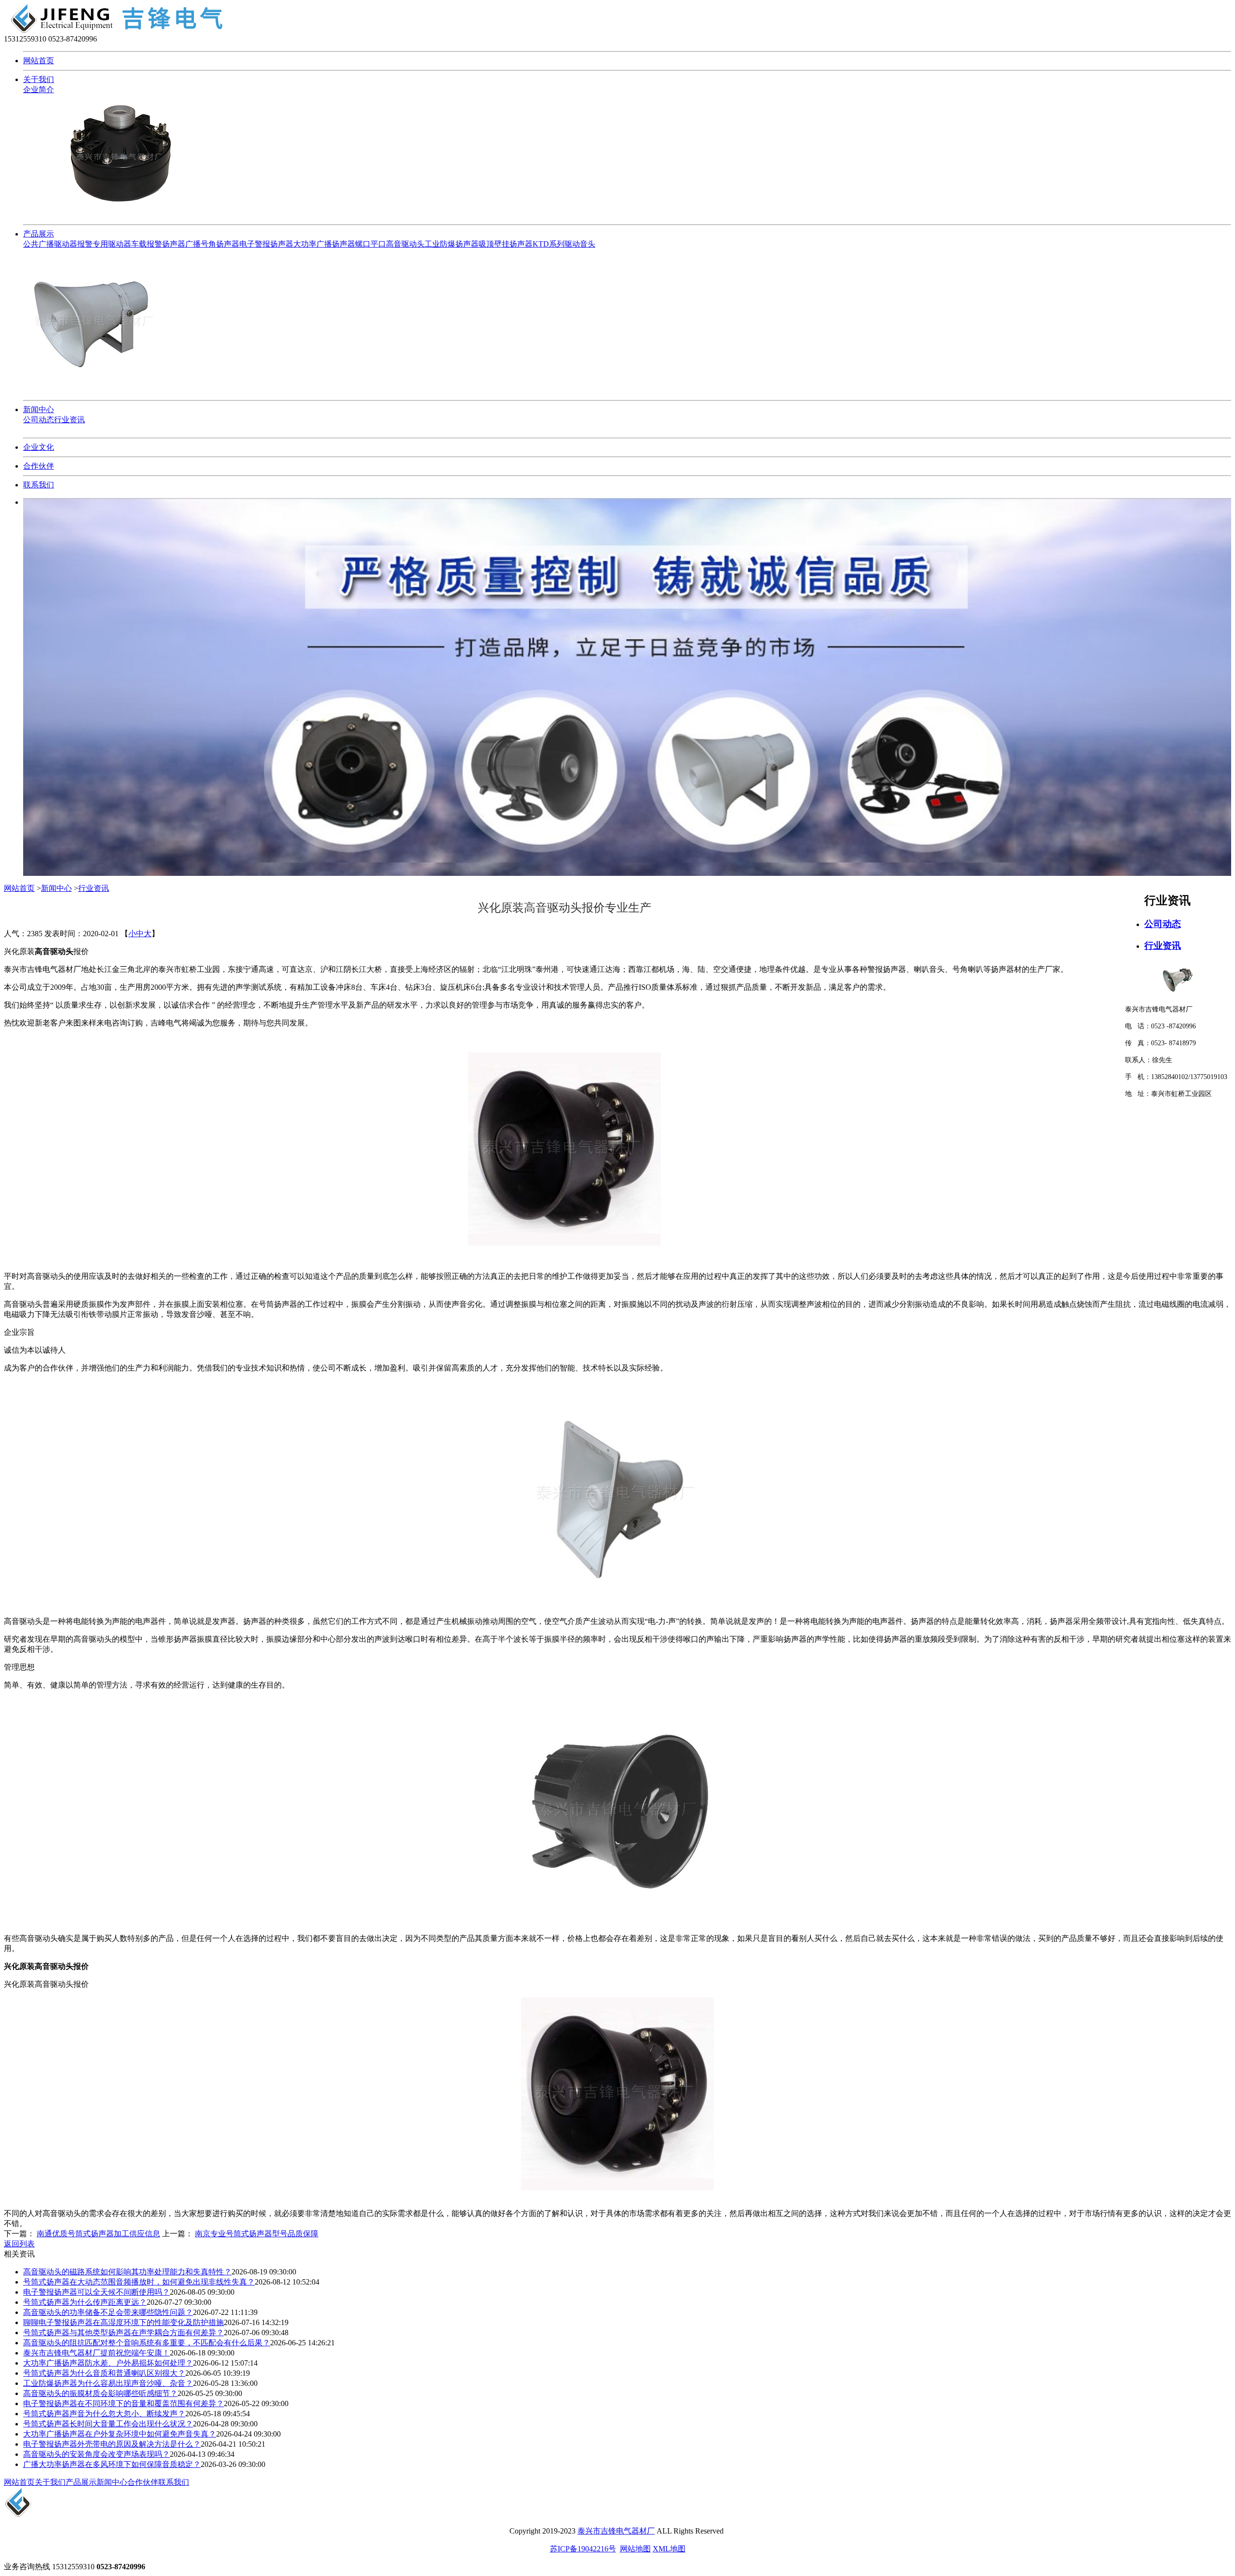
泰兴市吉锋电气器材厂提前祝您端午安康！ (96, 2353)
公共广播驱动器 (50, 244)
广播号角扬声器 (212, 244)
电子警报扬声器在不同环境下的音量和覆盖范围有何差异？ (123, 2403)
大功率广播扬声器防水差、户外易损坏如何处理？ (108, 2363)
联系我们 (39, 485)
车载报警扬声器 (158, 244)
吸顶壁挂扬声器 (506, 244)
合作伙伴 (39, 466)
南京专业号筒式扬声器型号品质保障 (257, 2234)
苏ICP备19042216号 (583, 2549)
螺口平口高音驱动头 (390, 244)
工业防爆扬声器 (452, 244)
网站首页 (39, 61)
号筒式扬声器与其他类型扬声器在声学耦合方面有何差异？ (123, 2333)
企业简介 (39, 90)
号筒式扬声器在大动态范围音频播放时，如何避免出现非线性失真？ (139, 2282)
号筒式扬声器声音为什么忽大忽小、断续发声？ (104, 2414)
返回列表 (19, 2244)
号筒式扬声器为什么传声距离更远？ (85, 2302)
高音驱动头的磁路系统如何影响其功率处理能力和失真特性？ (127, 2272)
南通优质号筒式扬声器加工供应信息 (98, 2234)
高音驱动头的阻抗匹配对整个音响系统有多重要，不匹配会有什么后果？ (147, 2343)
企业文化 (39, 447)
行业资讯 (69, 420)
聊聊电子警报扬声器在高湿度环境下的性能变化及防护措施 (123, 2322)
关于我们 (39, 79)
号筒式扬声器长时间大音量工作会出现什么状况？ (108, 2424)
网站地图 (635, 2549)
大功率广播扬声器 (324, 244)
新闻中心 (39, 409)
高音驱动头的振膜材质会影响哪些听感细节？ (100, 2393)
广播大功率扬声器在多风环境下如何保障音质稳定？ (112, 2464)
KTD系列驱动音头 (564, 244)
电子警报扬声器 (266, 244)
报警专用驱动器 (104, 244)
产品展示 (39, 234)
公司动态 (39, 420)
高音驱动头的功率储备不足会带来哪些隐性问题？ (108, 2312)
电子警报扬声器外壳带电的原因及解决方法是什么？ (112, 2444)
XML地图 (669, 2549)
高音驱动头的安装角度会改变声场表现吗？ (96, 2454)
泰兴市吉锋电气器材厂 (616, 2531)
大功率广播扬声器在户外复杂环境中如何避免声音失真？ (120, 2434)
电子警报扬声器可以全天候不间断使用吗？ (96, 2292)
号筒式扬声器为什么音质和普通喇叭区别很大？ (104, 2373)
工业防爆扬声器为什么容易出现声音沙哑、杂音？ (108, 2383)
